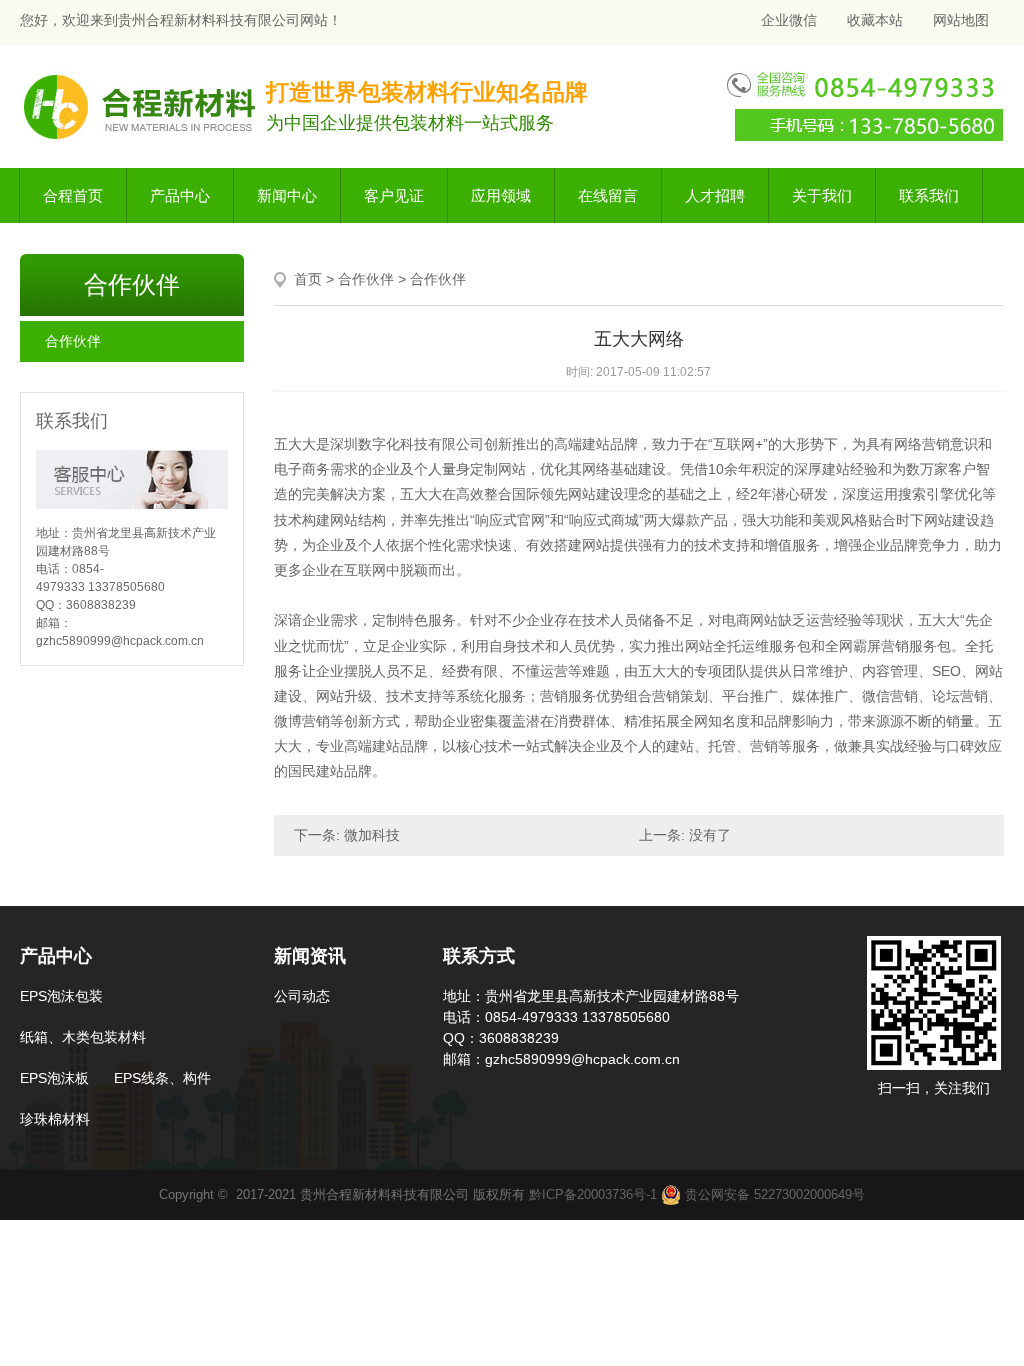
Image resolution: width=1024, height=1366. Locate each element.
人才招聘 (715, 195)
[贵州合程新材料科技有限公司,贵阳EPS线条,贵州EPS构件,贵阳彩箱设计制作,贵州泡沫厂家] (141, 105)
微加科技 (372, 835)
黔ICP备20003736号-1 (593, 1194)
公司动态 (302, 996)
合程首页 (73, 195)
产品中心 (180, 195)
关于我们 (822, 195)
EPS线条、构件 (162, 1078)
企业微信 (787, 20)
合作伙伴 (73, 341)
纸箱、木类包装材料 (83, 1037)
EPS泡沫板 (54, 1078)
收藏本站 (875, 20)
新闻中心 (287, 195)
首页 (308, 279)
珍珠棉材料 (55, 1119)
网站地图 (961, 20)
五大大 (295, 444)
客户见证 (394, 195)
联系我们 (929, 195)
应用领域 (501, 195)
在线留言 (608, 195)
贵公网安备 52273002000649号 (773, 1194)
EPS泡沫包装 (61, 996)
